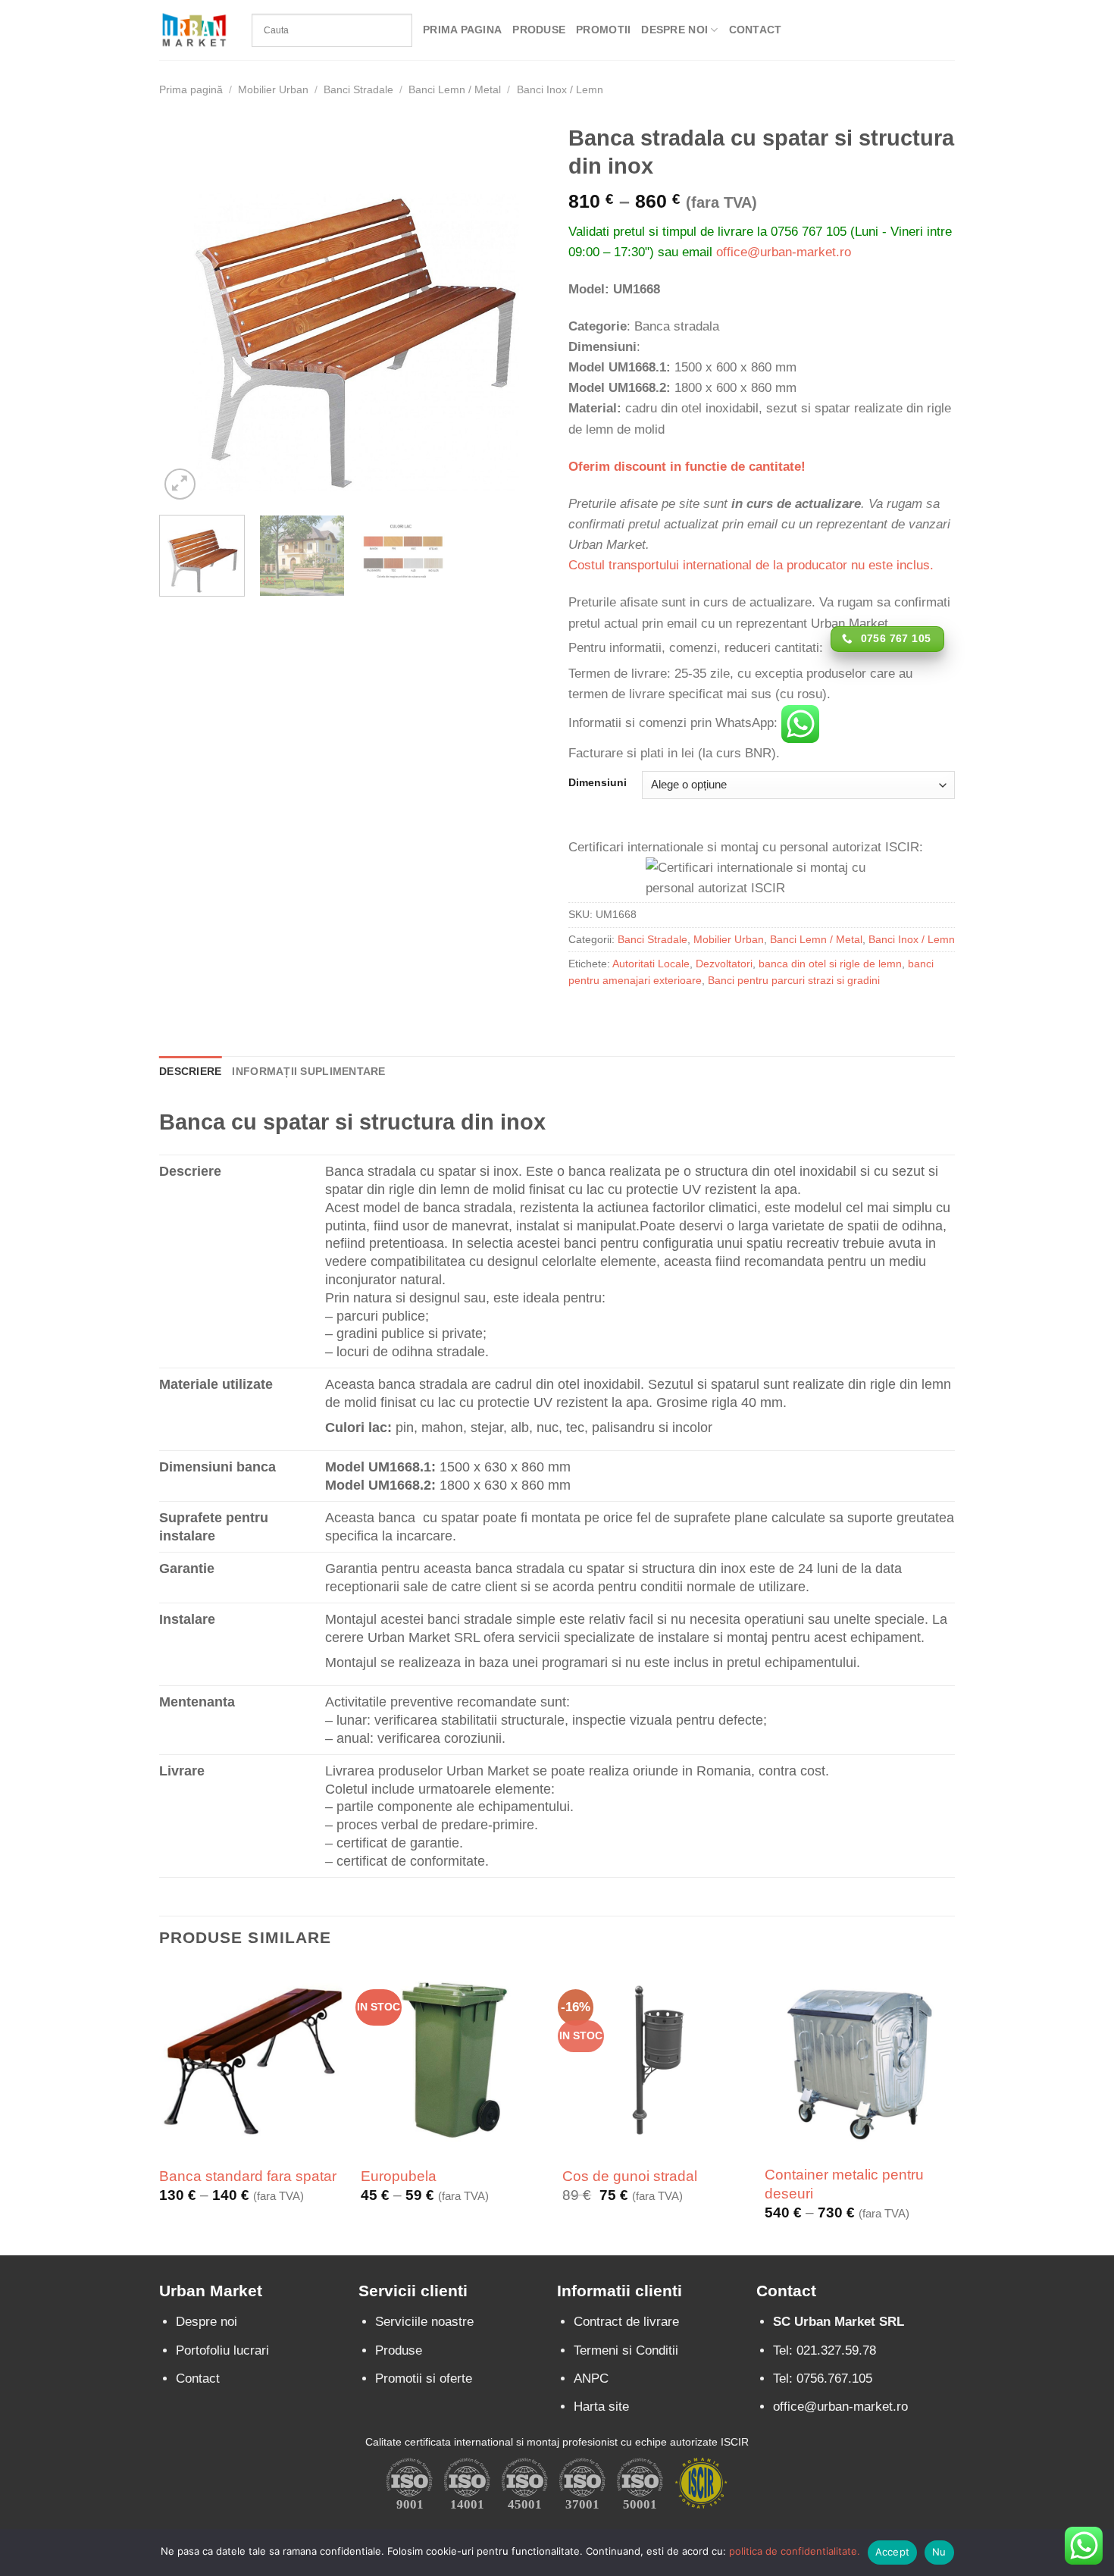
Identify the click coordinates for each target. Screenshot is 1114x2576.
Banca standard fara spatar (248, 2176)
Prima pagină (191, 90)
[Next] (519, 310)
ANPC (591, 2379)
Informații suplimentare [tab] (308, 1072)
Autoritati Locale (651, 964)
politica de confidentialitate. (795, 2551)
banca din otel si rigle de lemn (830, 964)
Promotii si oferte (424, 2379)
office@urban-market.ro (784, 252)
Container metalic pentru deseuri (844, 2184)
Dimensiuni (598, 783)
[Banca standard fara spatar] (253, 2060)
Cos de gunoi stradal (630, 2176)
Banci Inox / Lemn (560, 90)
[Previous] (186, 310)
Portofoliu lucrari (222, 2350)
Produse (539, 30)
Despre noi (207, 2322)
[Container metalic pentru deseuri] (858, 2060)
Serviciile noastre (424, 2322)
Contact (756, 30)
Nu (939, 2552)
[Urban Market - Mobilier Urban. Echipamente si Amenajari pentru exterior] (194, 30)
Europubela (399, 2176)
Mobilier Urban (273, 90)
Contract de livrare (626, 2322)
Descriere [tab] (190, 1072)
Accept (893, 2552)
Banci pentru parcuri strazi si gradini (794, 981)
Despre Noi (674, 30)
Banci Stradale (358, 90)
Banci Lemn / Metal (455, 90)
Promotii (603, 30)
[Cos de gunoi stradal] (656, 2060)
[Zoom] (180, 484)
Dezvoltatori (724, 964)
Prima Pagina (462, 30)
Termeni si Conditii (626, 2350)
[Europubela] (454, 2060)
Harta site (601, 2407)
